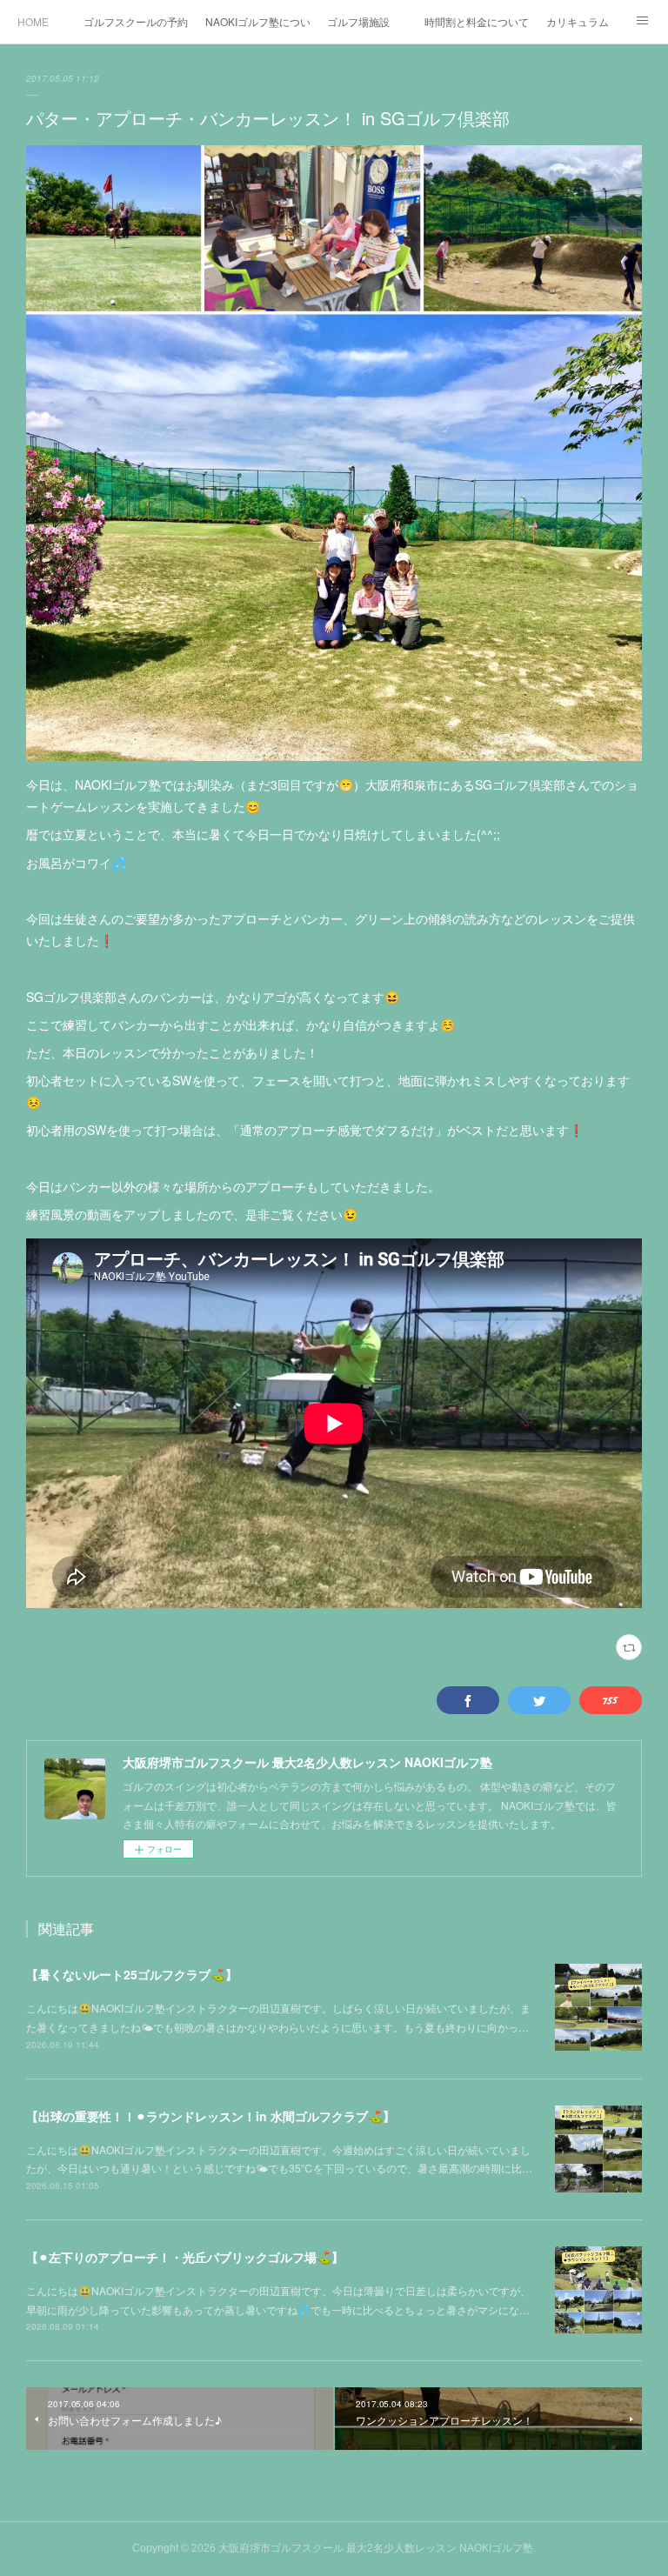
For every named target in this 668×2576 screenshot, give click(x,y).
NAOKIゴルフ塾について (257, 21)
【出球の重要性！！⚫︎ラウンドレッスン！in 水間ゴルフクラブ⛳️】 (210, 2116)
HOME (33, 21)
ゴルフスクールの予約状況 (136, 21)
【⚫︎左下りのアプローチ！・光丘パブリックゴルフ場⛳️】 (185, 2257)
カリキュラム (578, 21)
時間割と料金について (477, 21)
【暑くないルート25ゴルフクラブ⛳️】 (132, 1974)
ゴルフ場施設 (358, 21)
